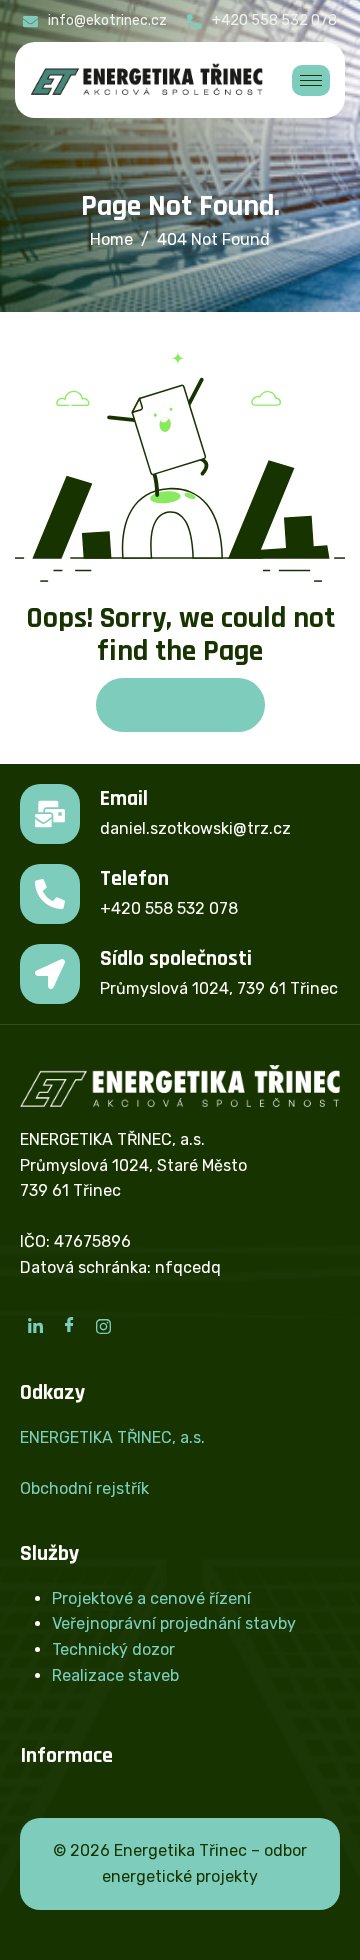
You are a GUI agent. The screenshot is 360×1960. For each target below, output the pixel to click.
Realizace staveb (115, 1675)
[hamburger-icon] (311, 80)
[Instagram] (103, 1326)
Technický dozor (113, 1649)
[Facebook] (69, 1326)
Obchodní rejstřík (84, 1488)
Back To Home (180, 704)
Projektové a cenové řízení (151, 1598)
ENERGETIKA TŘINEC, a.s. (112, 1437)
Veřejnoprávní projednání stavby (174, 1623)
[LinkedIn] (35, 1326)
